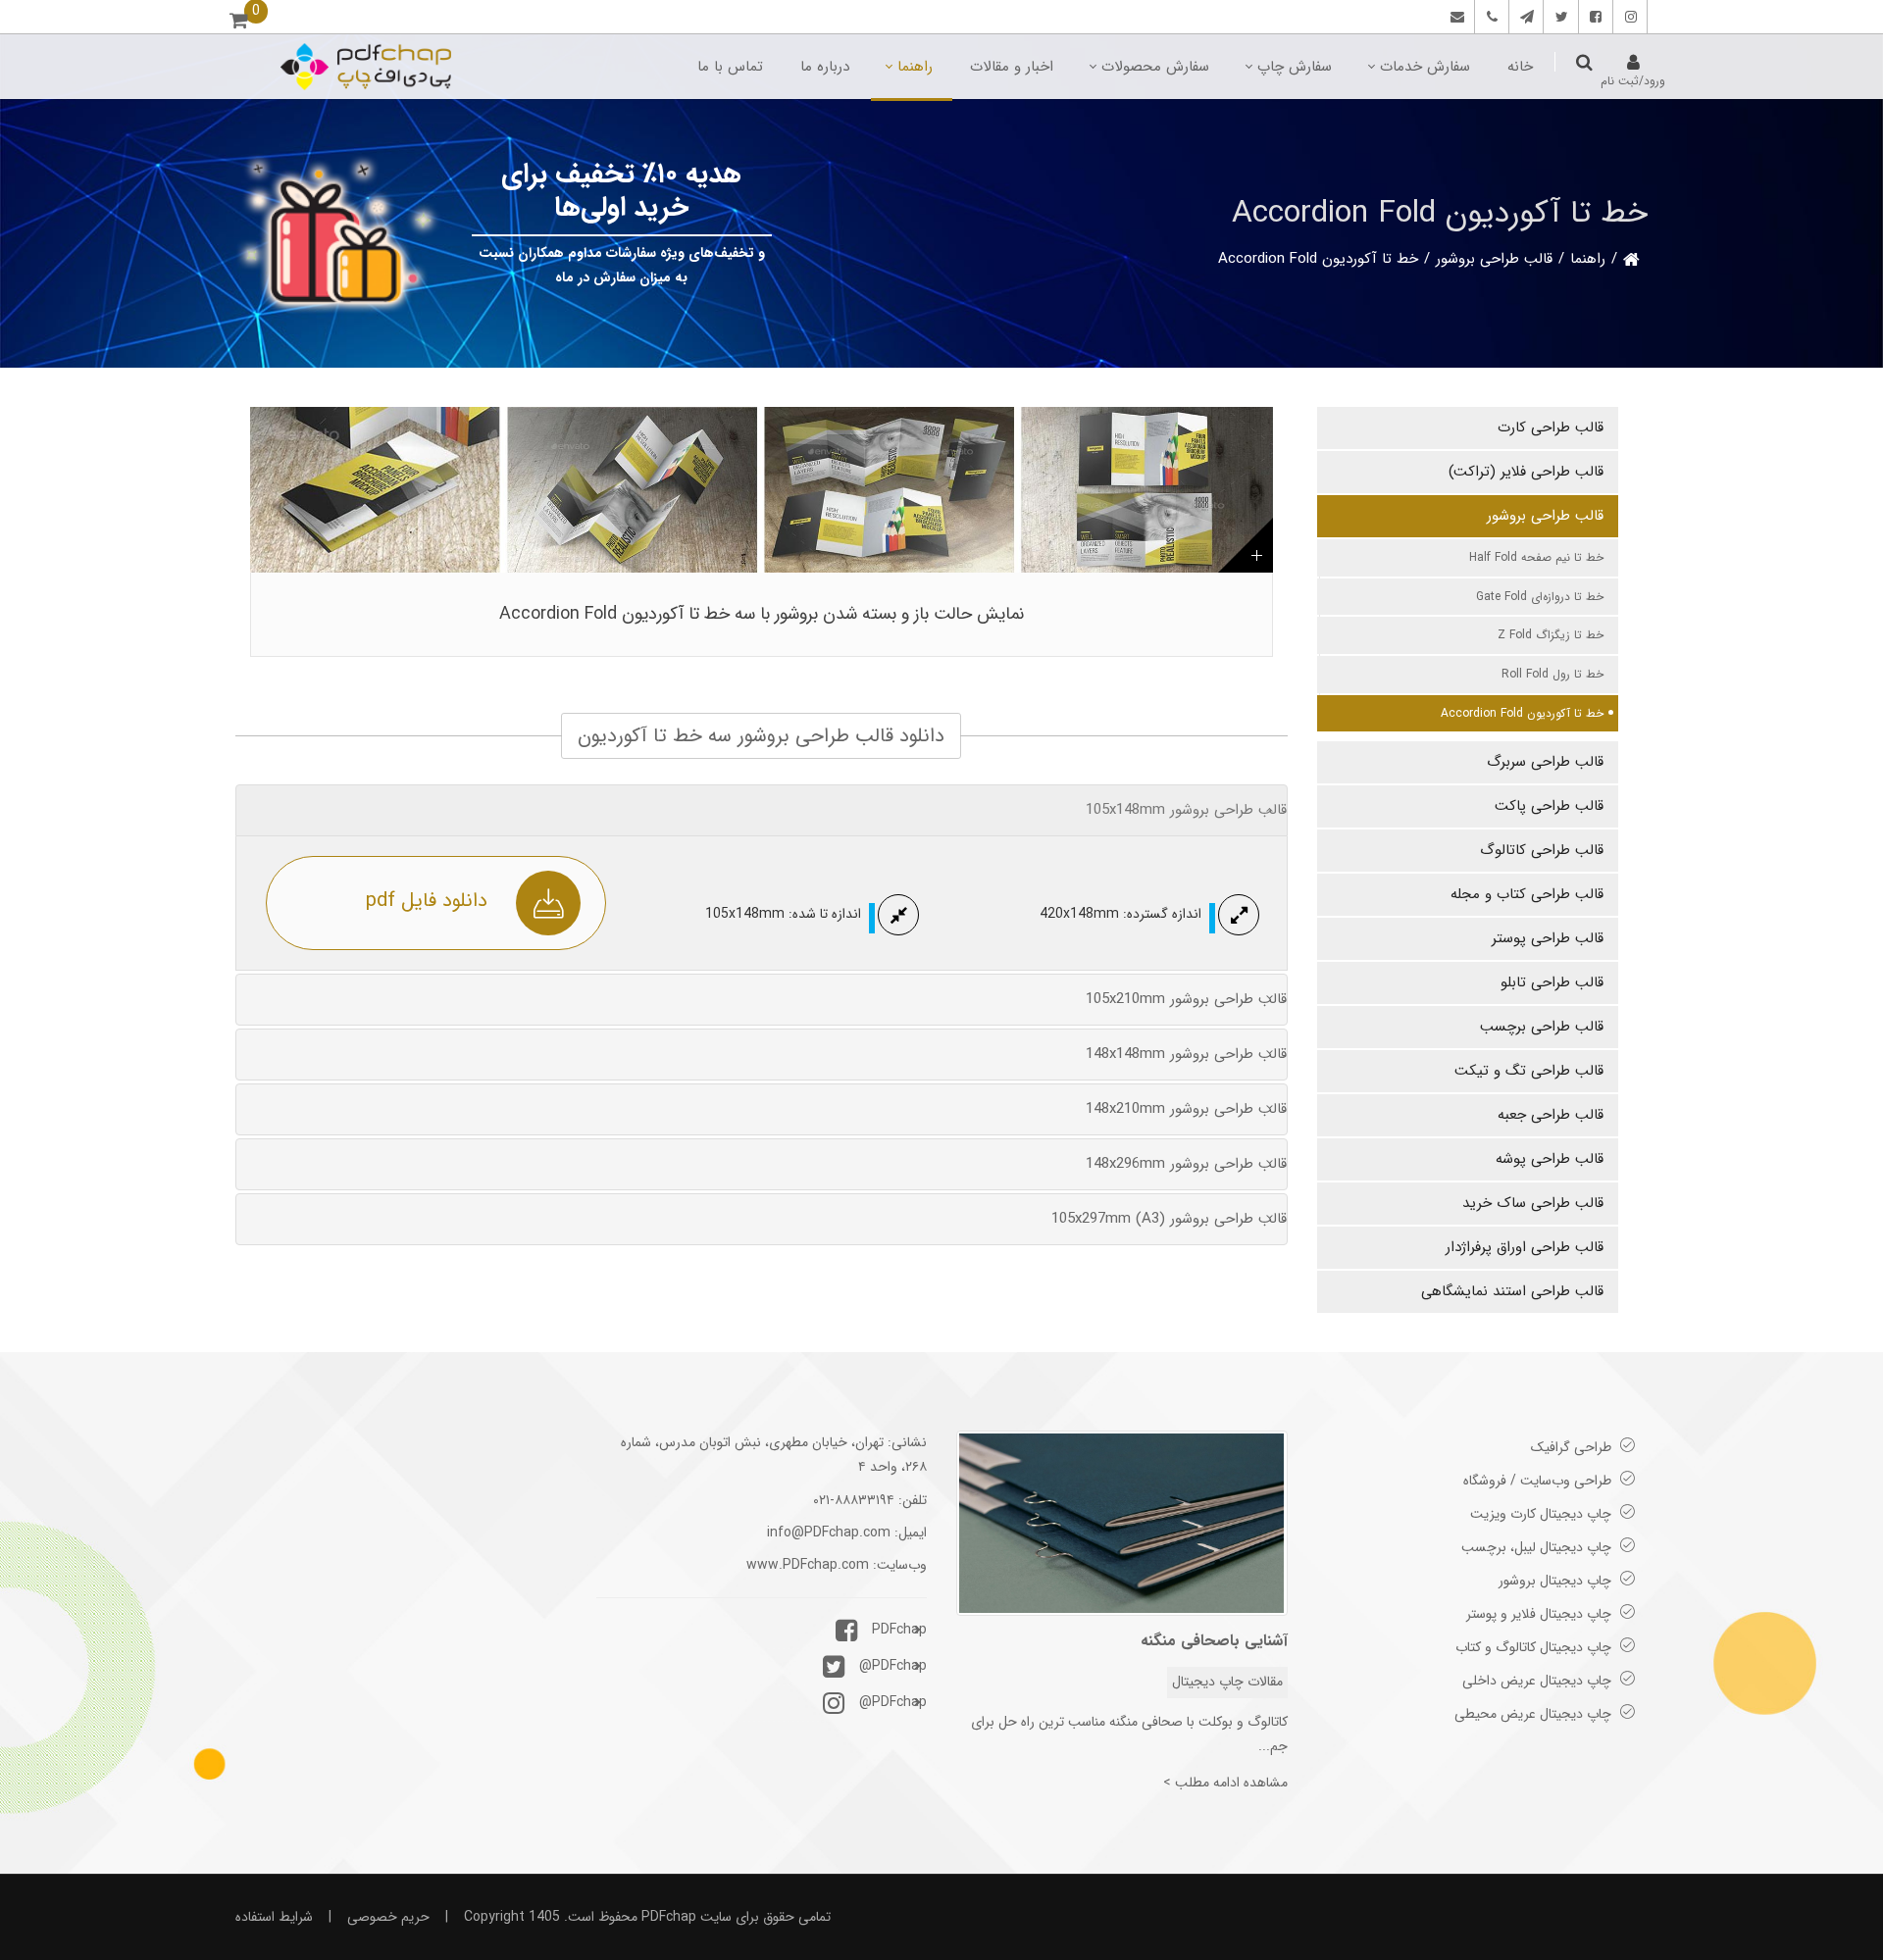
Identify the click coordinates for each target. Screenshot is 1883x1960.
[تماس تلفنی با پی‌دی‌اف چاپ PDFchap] (1489, 17)
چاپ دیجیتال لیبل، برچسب (1536, 1547)
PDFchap (899, 1630)
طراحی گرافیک (1571, 1447)
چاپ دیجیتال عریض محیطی (1533, 1714)
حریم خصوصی (388, 1917)
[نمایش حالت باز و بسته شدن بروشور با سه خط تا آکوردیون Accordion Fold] (762, 490)
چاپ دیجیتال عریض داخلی (1537, 1681)
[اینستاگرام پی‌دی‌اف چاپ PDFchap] (1628, 17)
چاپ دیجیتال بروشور (1555, 1581)
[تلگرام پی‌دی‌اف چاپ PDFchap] (1524, 17)
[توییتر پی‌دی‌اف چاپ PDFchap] (1559, 17)
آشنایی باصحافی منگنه (1214, 1641)
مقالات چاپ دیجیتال (1227, 1682)
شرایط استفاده (274, 1917)
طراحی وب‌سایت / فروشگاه (1537, 1481)
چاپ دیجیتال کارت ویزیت (1541, 1514)
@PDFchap (893, 1666)
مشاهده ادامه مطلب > (1225, 1783)
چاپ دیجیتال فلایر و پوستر (1539, 1614)
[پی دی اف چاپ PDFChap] (365, 67)
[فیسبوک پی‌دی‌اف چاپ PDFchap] (1593, 17)
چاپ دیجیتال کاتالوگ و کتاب (1533, 1647)
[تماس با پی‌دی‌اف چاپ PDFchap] (1455, 17)
